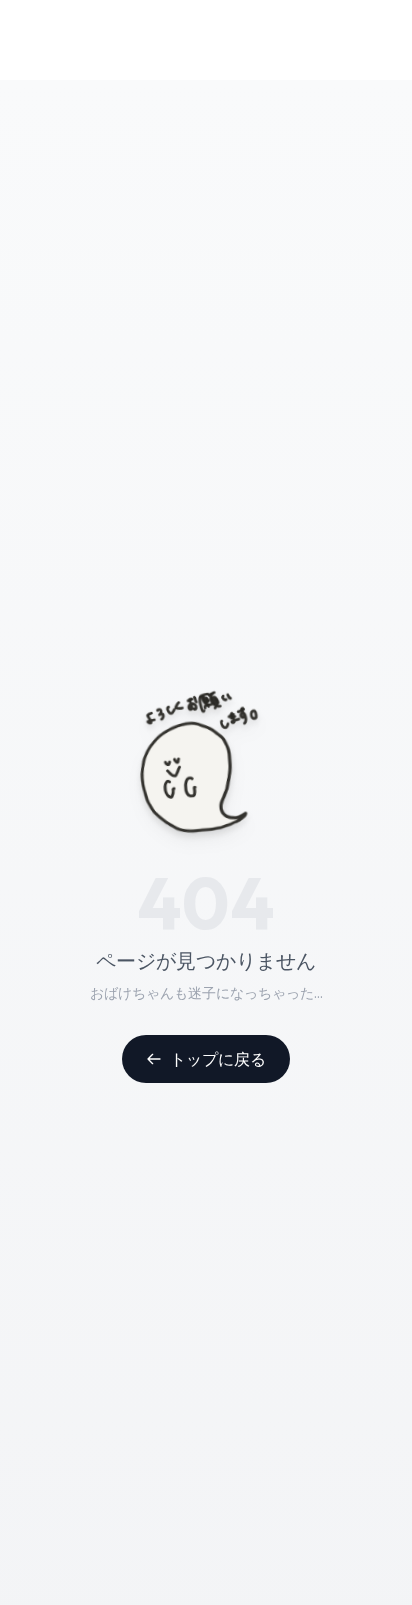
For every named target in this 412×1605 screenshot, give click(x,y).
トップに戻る (218, 1059)
